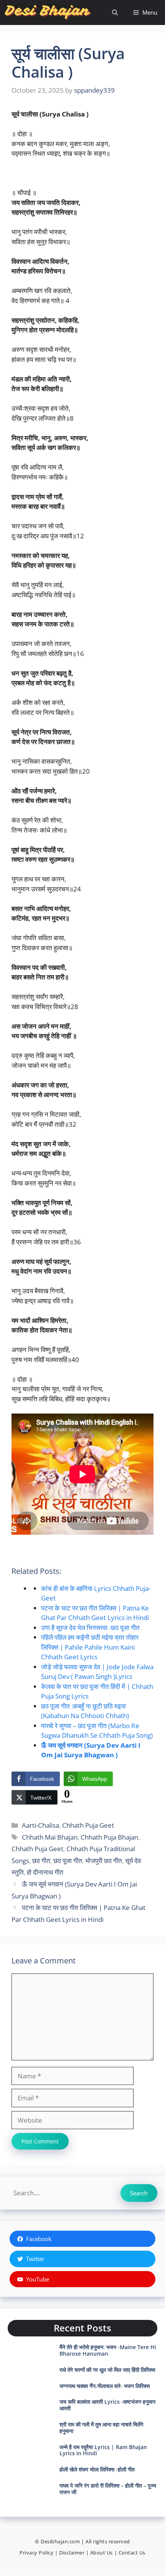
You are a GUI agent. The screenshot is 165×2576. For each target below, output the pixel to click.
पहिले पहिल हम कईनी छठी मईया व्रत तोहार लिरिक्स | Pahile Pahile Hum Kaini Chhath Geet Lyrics (90, 1647)
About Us (101, 2553)
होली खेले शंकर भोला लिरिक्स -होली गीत (97, 2469)
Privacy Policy (36, 2553)
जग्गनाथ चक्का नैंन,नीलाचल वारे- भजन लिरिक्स (105, 2386)
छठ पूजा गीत (68, 1861)
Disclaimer (72, 2553)
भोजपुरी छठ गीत (104, 1861)
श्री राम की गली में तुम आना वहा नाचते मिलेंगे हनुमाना (101, 2428)
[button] (115, 12)
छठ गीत (41, 1861)
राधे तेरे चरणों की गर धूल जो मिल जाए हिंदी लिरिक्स (107, 2370)
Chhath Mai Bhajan (50, 1837)
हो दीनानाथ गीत (45, 1872)
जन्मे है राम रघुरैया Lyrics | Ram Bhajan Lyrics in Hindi (103, 2450)
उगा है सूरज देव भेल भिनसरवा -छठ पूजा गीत (90, 1628)
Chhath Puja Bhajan (109, 1837)
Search (139, 2193)
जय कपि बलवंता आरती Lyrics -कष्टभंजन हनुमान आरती (107, 2405)
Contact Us (132, 2553)
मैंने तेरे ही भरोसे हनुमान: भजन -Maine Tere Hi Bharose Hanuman (108, 2350)
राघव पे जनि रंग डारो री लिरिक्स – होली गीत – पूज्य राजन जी (108, 2489)
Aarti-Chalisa (40, 1825)
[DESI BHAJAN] (47, 12)
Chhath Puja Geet (88, 1825)
